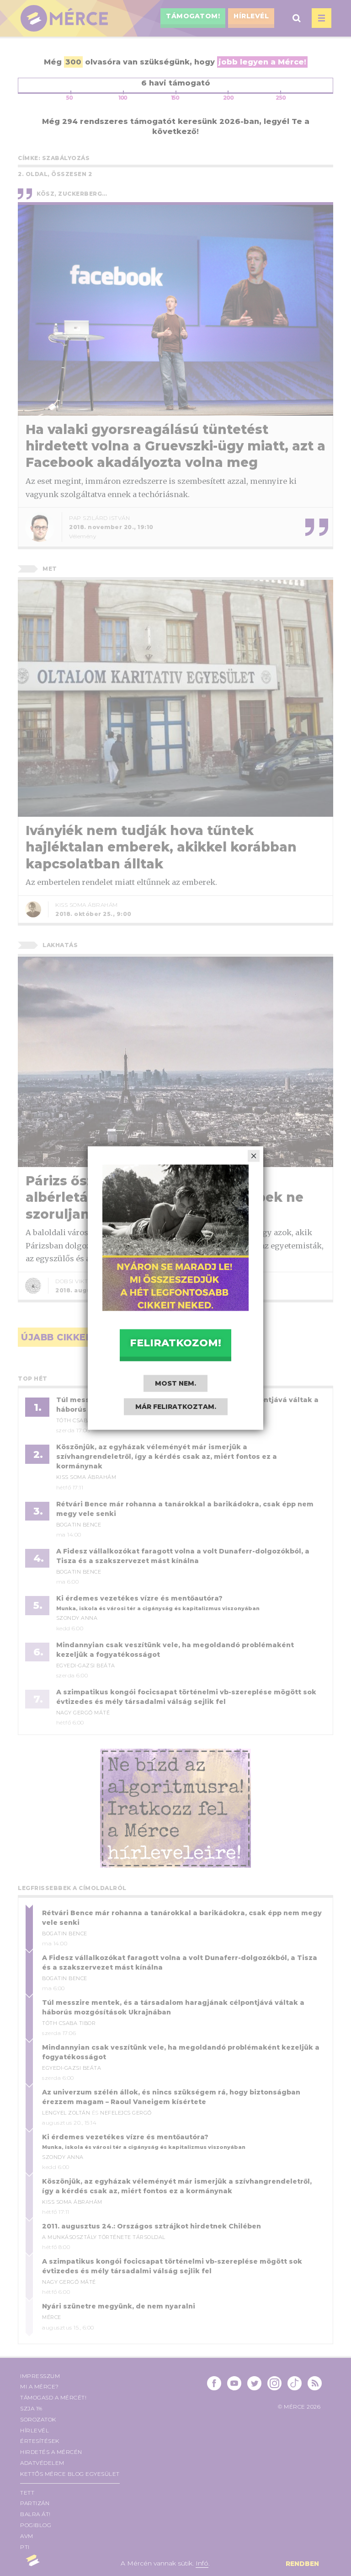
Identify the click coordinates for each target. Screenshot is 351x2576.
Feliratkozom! (175, 1342)
